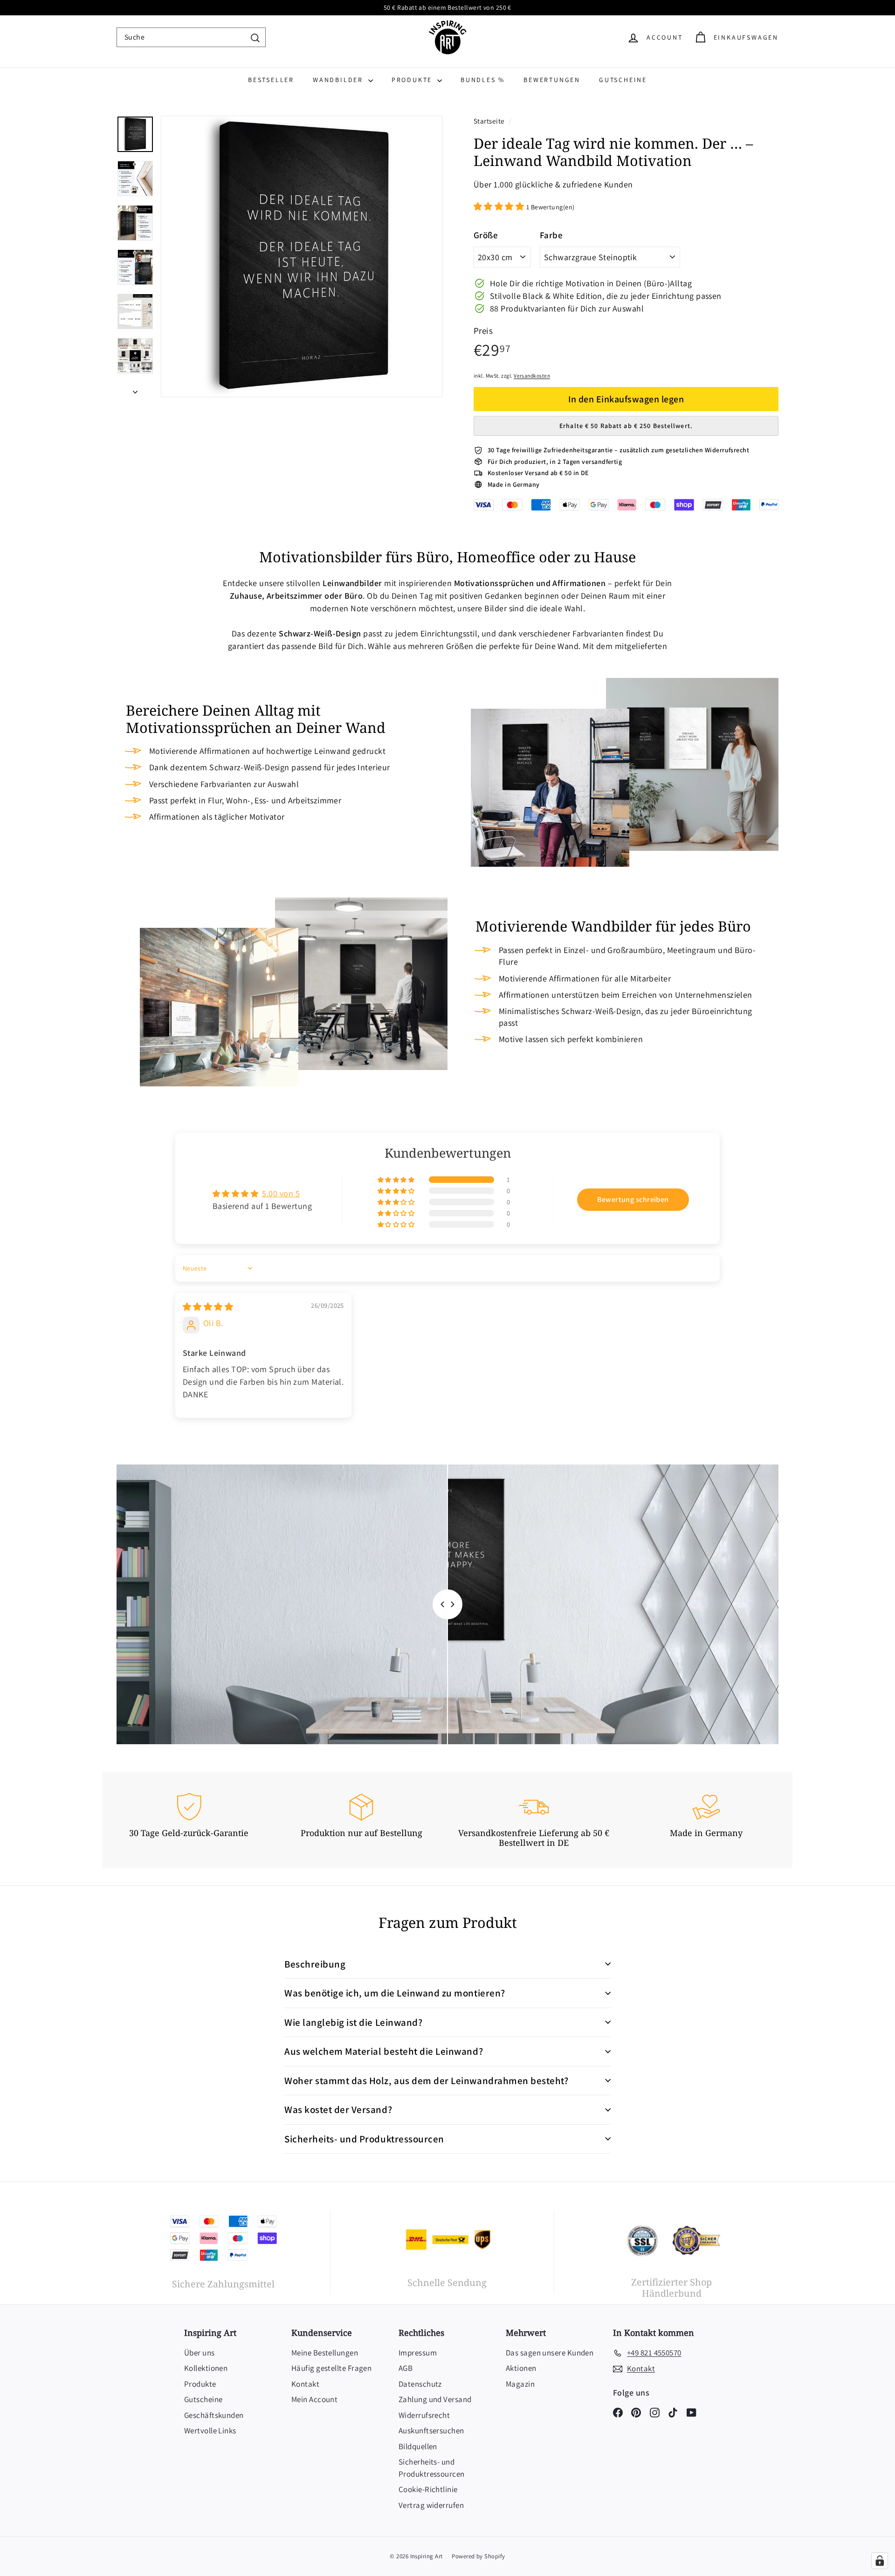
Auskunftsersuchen (431, 2431)
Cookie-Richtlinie (428, 2489)
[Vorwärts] (135, 389)
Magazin (520, 2384)
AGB (406, 2368)
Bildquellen (418, 2446)
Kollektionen (206, 2368)
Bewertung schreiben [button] (633, 1199)
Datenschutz (420, 2384)
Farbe (551, 235)
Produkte (413, 80)
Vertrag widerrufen (431, 2505)
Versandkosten (532, 376)
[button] (500, 206)
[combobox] (191, 37)
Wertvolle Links (210, 2431)
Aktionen (521, 2368)
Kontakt (305, 2384)
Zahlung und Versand (435, 2399)
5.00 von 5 (281, 1193)
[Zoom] (302, 256)
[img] (208, 1307)
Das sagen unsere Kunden (550, 2353)
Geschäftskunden (214, 2415)
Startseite (490, 121)
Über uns (200, 2353)
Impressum (418, 2353)
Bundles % (483, 80)
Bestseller (271, 80)
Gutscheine (623, 80)
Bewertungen (552, 80)
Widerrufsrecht (424, 2415)
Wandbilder (339, 80)
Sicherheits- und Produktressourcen (432, 2468)
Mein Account (314, 2399)
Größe (486, 235)
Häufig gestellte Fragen (331, 2368)
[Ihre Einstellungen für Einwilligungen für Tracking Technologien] (880, 2561)
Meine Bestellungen (325, 2353)
